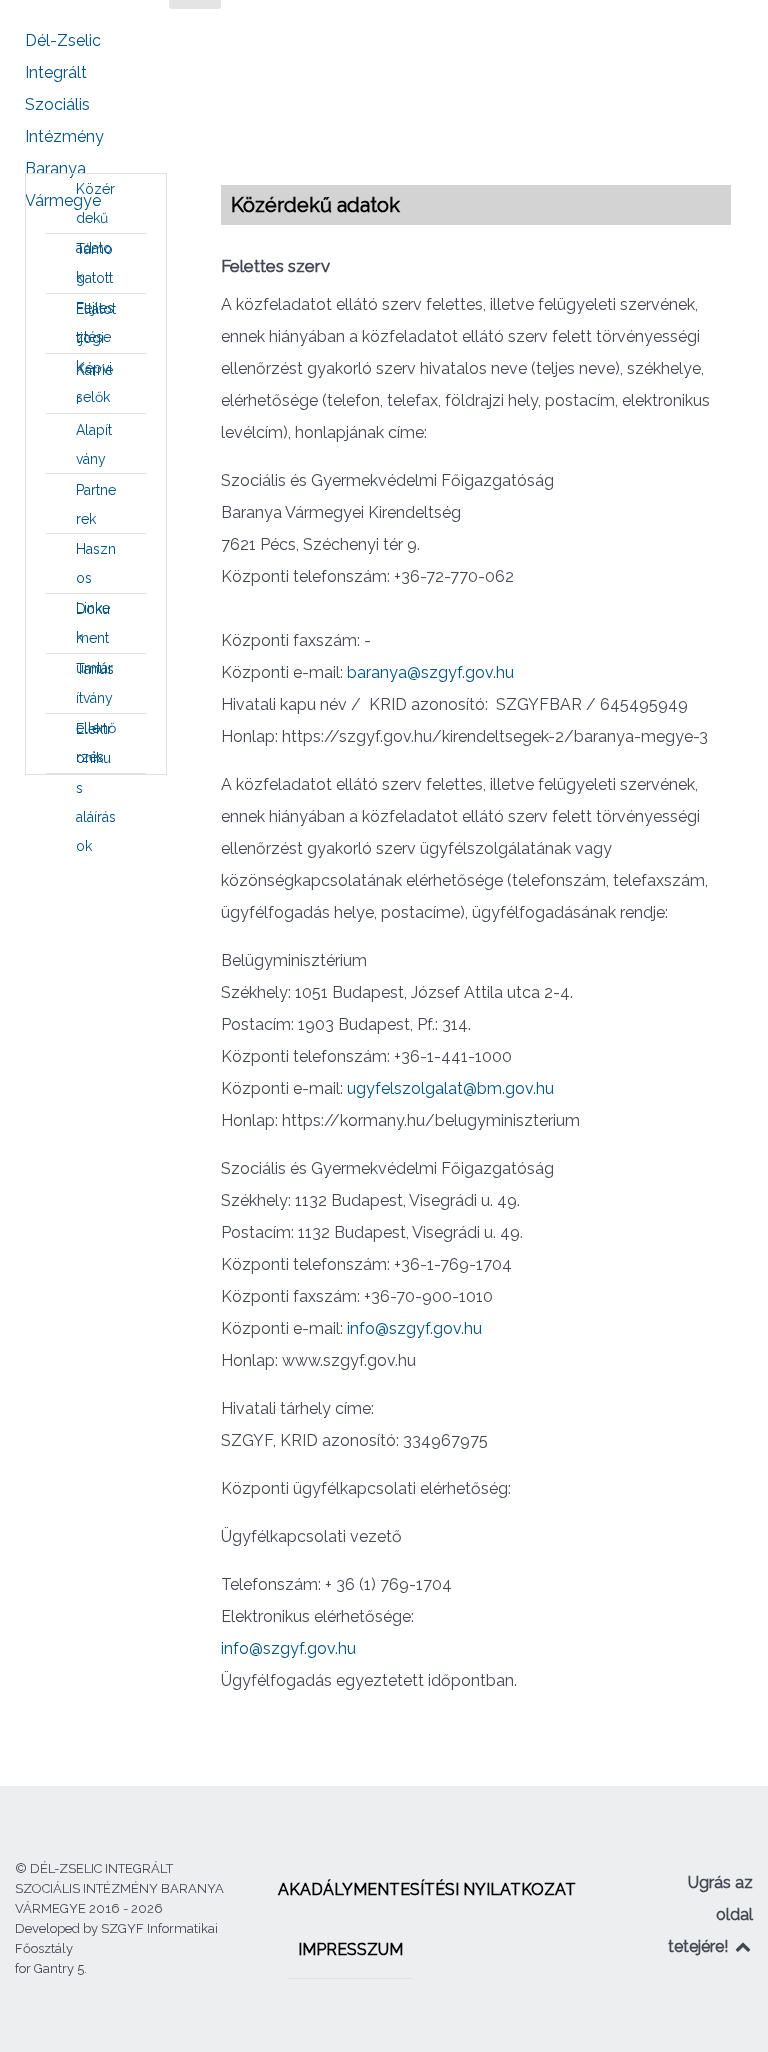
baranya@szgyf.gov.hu (430, 672)
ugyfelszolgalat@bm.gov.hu (450, 1088)
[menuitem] (96, 204)
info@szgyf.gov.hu (414, 1328)
